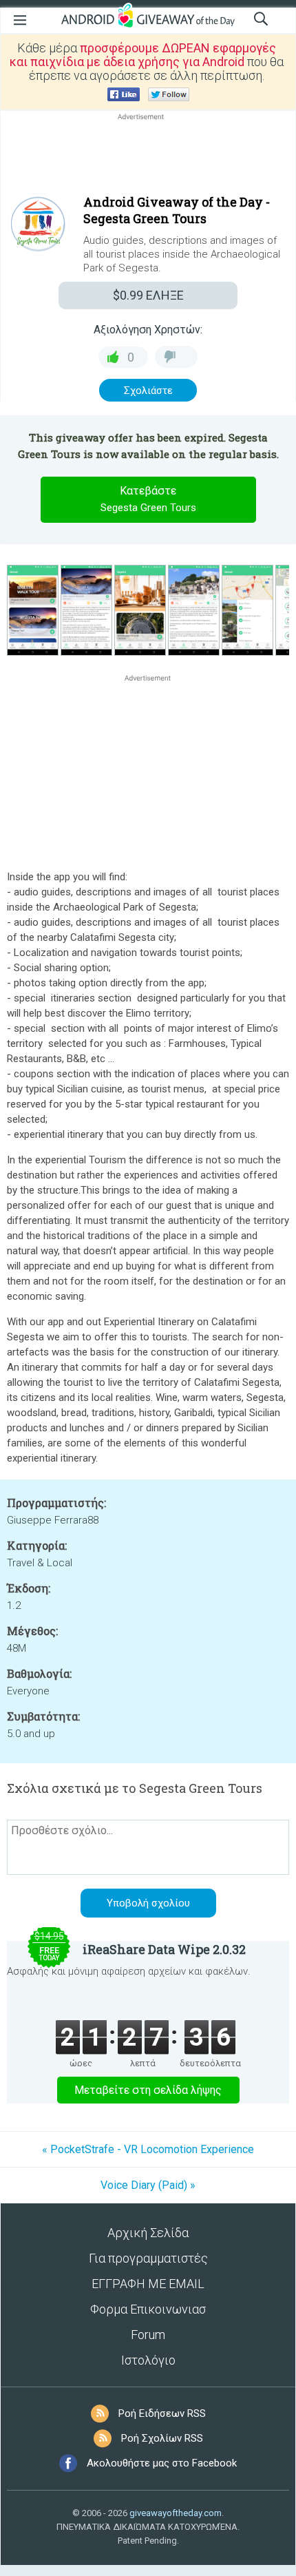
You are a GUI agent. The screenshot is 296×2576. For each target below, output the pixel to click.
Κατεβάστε (148, 499)
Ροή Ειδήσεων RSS (162, 2413)
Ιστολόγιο (148, 2360)
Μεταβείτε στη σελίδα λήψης (148, 2090)
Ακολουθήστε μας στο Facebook (162, 2463)
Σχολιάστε (148, 391)
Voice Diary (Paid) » (148, 2185)
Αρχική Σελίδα (148, 2233)
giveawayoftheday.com (176, 2513)
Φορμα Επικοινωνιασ (148, 2309)
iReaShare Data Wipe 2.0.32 (164, 1949)
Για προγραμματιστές (148, 2258)
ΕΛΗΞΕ (148, 295)
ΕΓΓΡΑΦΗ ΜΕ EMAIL (148, 2284)
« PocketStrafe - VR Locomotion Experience (148, 2149)
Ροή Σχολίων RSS (162, 2438)
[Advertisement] (148, 156)
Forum (148, 2335)
